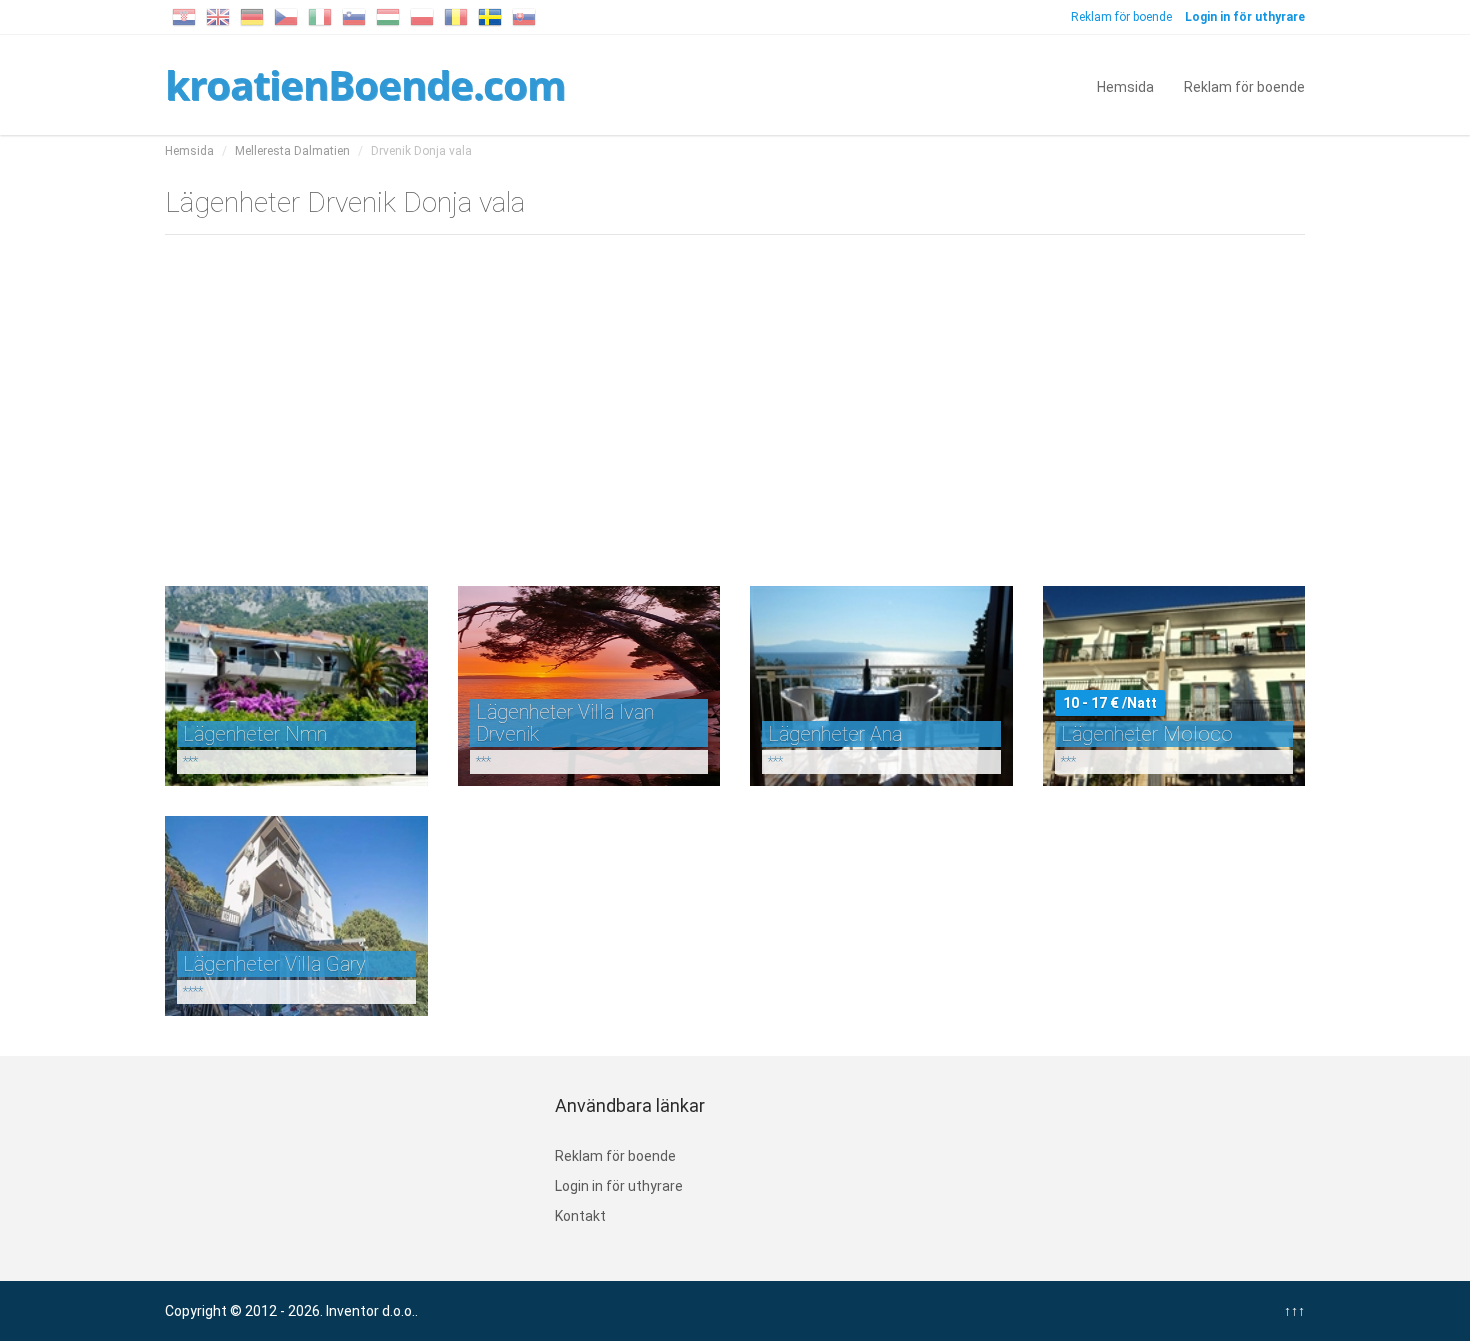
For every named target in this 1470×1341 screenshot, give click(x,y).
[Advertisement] (735, 406)
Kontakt (580, 1216)
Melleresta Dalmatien (292, 151)
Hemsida (1125, 85)
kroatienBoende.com (365, 84)
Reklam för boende (1121, 17)
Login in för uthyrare (619, 1186)
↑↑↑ (1294, 1311)
